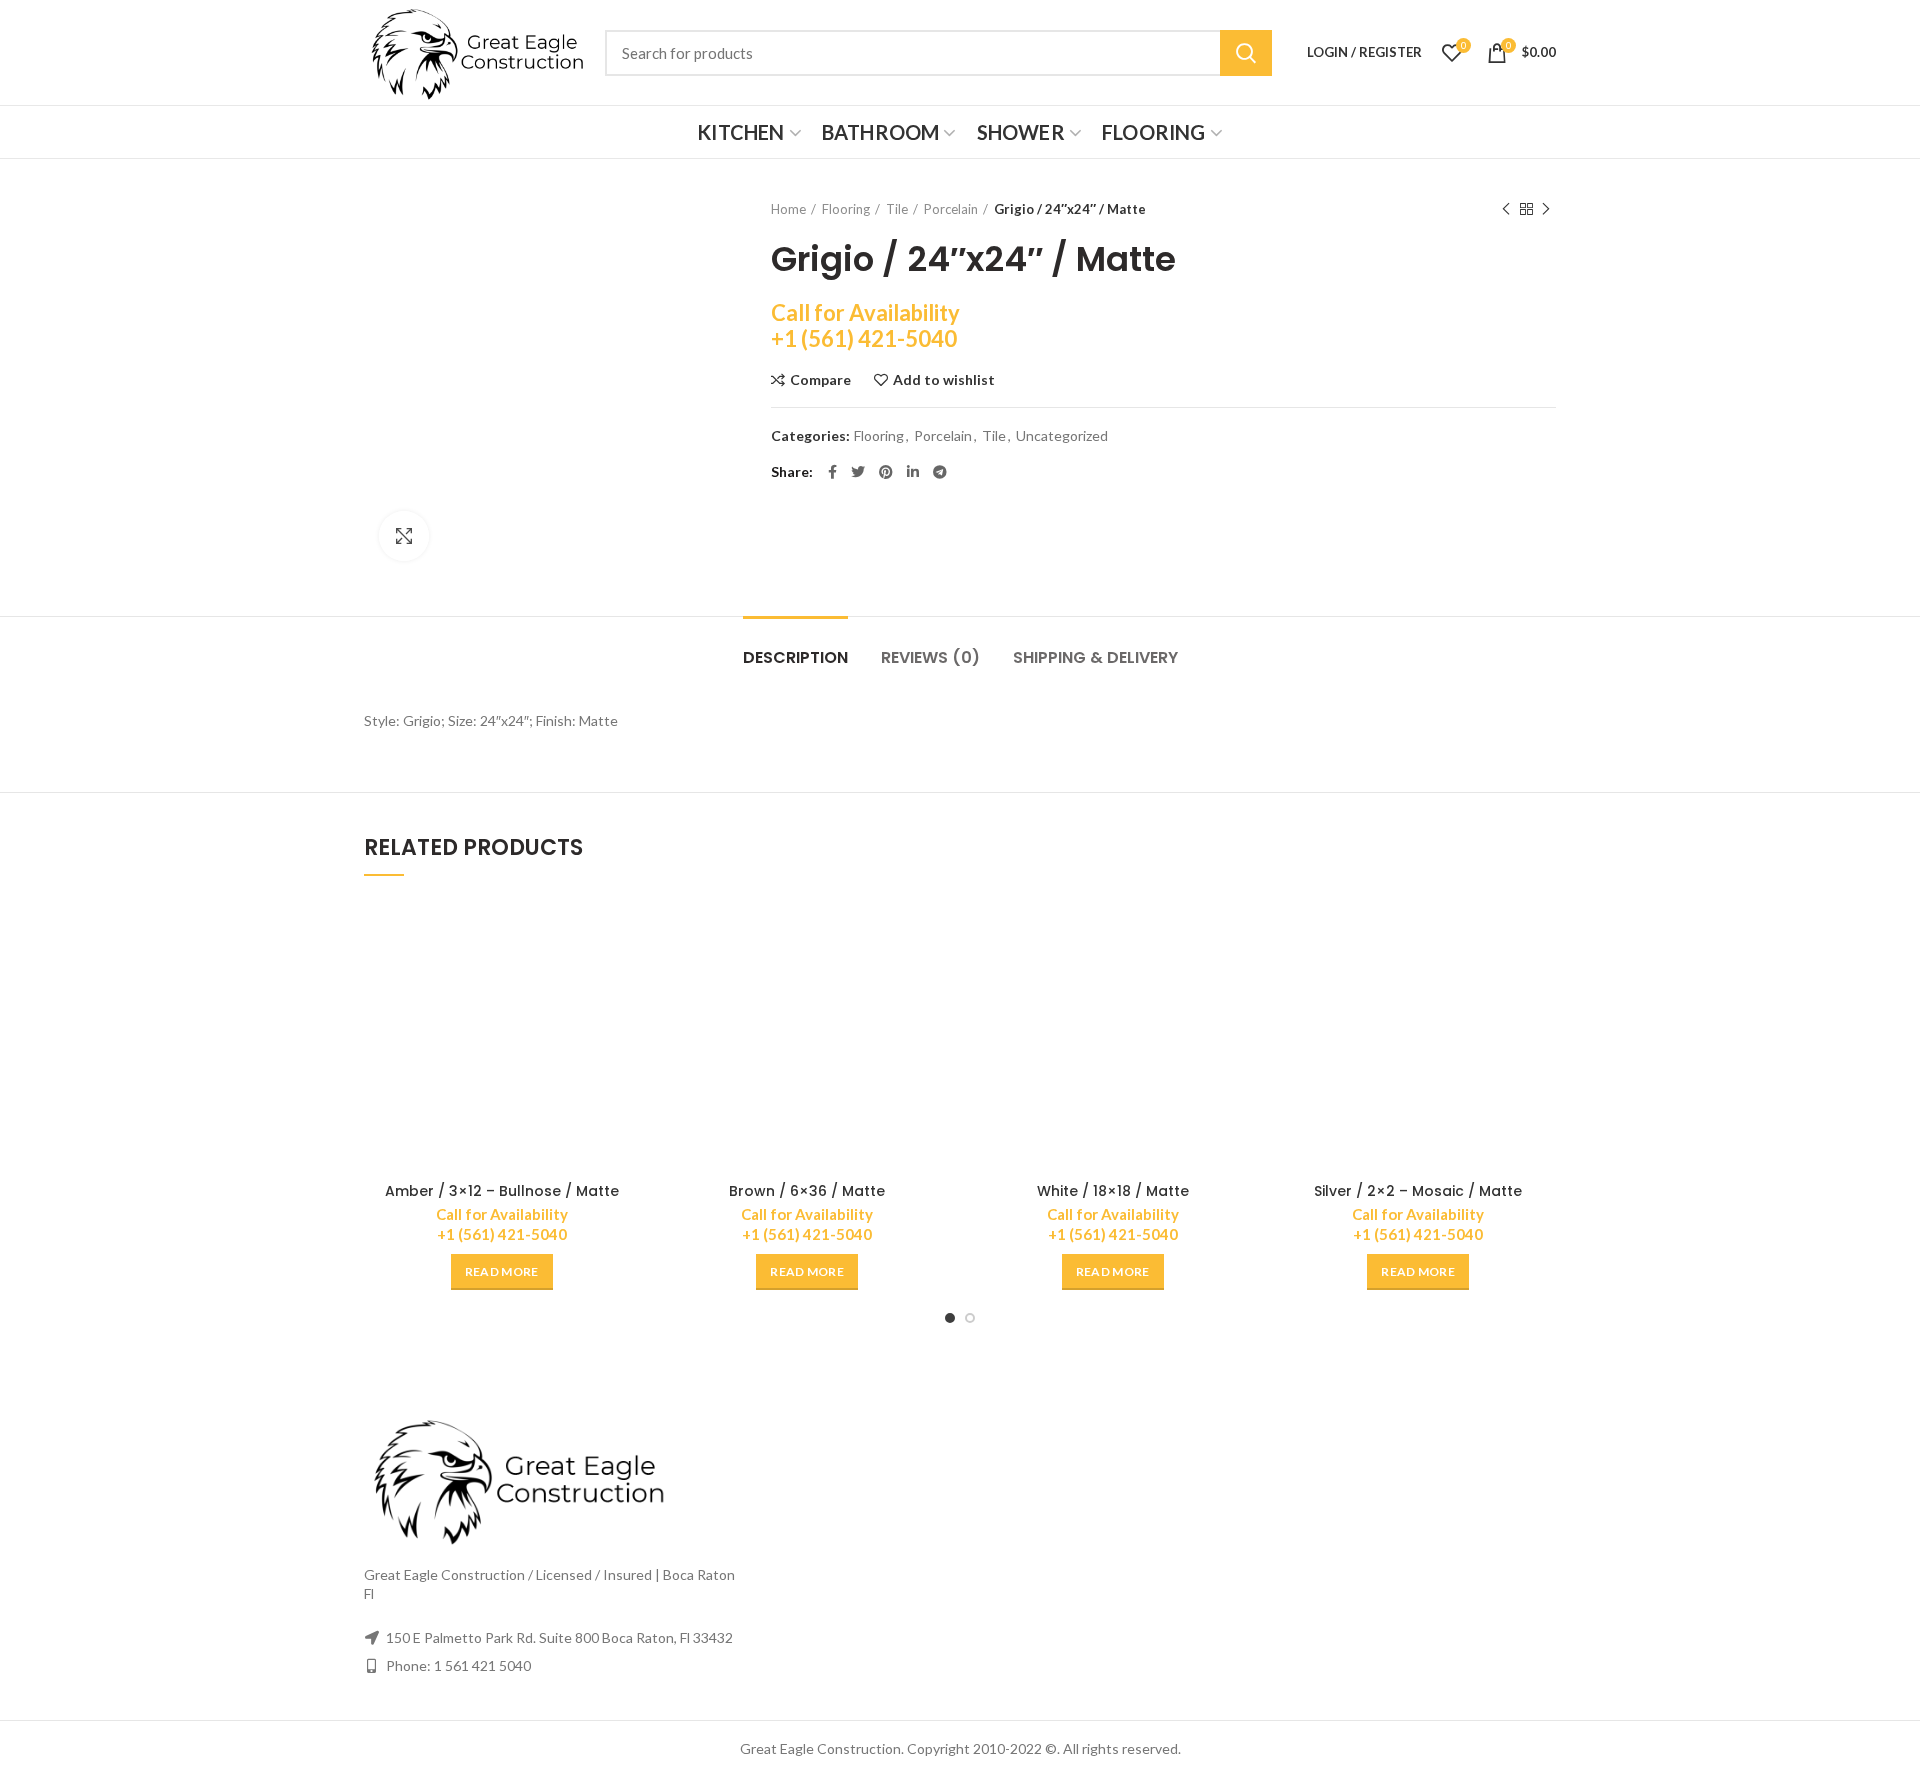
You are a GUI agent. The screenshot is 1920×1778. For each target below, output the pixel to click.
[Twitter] (858, 472)
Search (1246, 53)
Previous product (1506, 209)
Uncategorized (1062, 436)
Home (788, 209)
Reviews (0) (930, 657)
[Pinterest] (886, 472)
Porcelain (951, 209)
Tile (897, 209)
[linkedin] (913, 472)
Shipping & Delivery (1095, 657)
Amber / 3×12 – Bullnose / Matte (502, 1191)
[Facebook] (832, 472)
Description (795, 657)
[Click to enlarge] (404, 536)
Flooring (846, 209)
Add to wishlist (944, 380)
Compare (820, 380)
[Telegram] (940, 472)
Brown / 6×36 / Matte (807, 1191)
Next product (1546, 209)
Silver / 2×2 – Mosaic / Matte (1418, 1191)
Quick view (625, 974)
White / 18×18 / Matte (1113, 1191)
